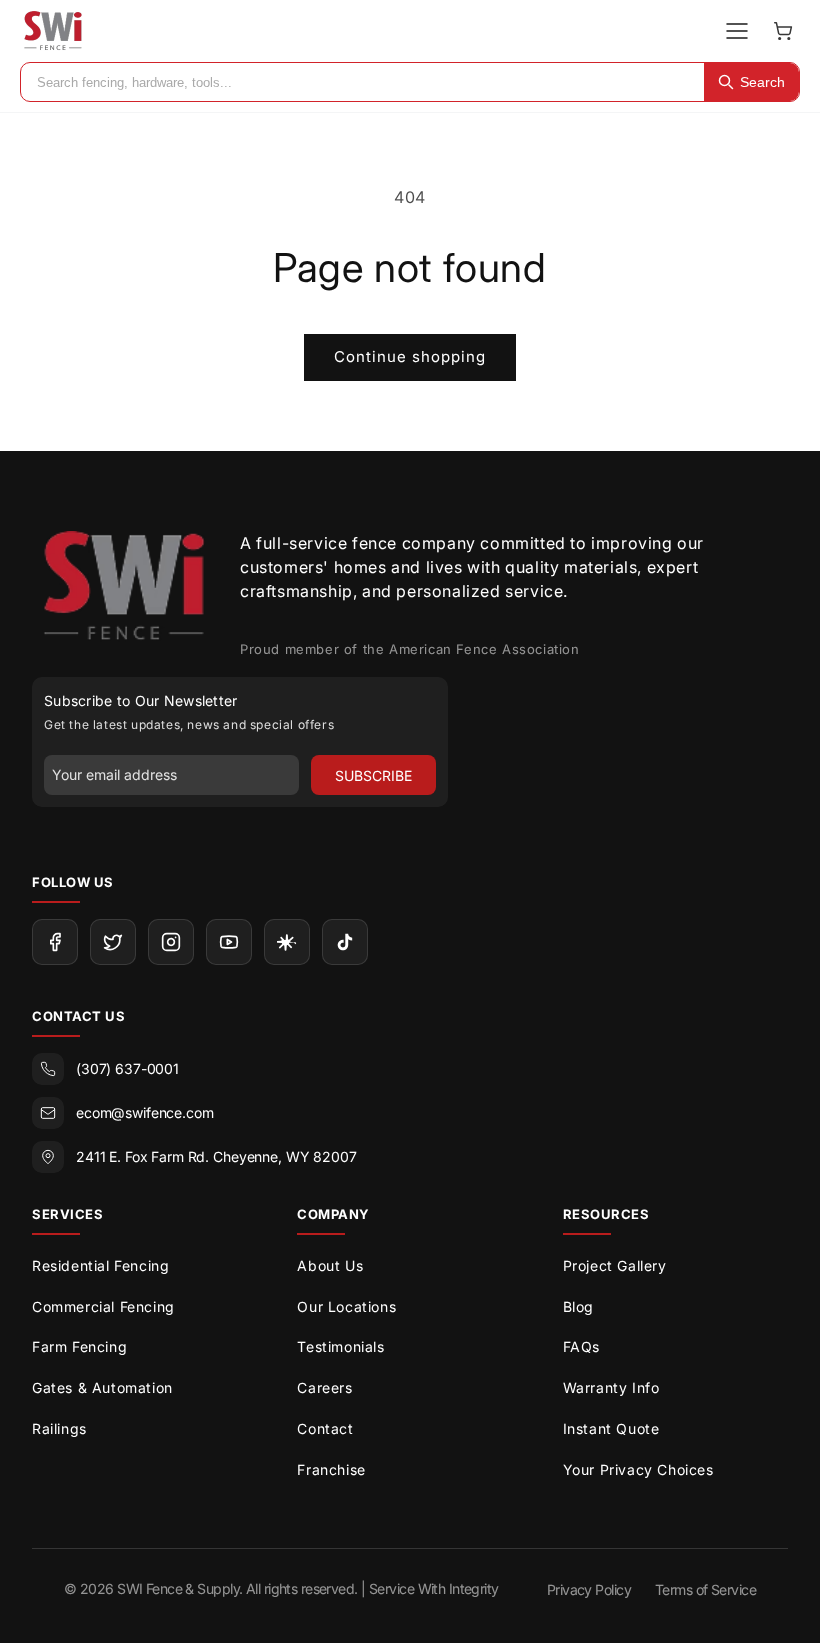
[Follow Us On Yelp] (287, 942)
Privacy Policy (589, 1589)
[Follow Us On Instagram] (171, 942)
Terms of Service (705, 1589)
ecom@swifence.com (145, 1112)
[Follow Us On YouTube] (229, 942)
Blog (578, 1306)
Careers (324, 1387)
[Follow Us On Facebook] (55, 942)
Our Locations (346, 1306)
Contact (325, 1428)
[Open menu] (737, 31)
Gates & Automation (102, 1387)
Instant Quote (611, 1428)
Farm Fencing (79, 1346)
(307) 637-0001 (127, 1068)
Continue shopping (410, 356)
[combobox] (362, 82)
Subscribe (373, 775)
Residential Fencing (100, 1265)
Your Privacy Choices (638, 1469)
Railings (59, 1428)
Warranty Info (611, 1387)
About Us (330, 1265)
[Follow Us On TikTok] (345, 942)
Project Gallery (615, 1265)
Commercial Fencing (103, 1306)
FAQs (581, 1346)
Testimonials (340, 1346)
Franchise (331, 1469)
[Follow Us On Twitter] (113, 942)
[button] (783, 31)
